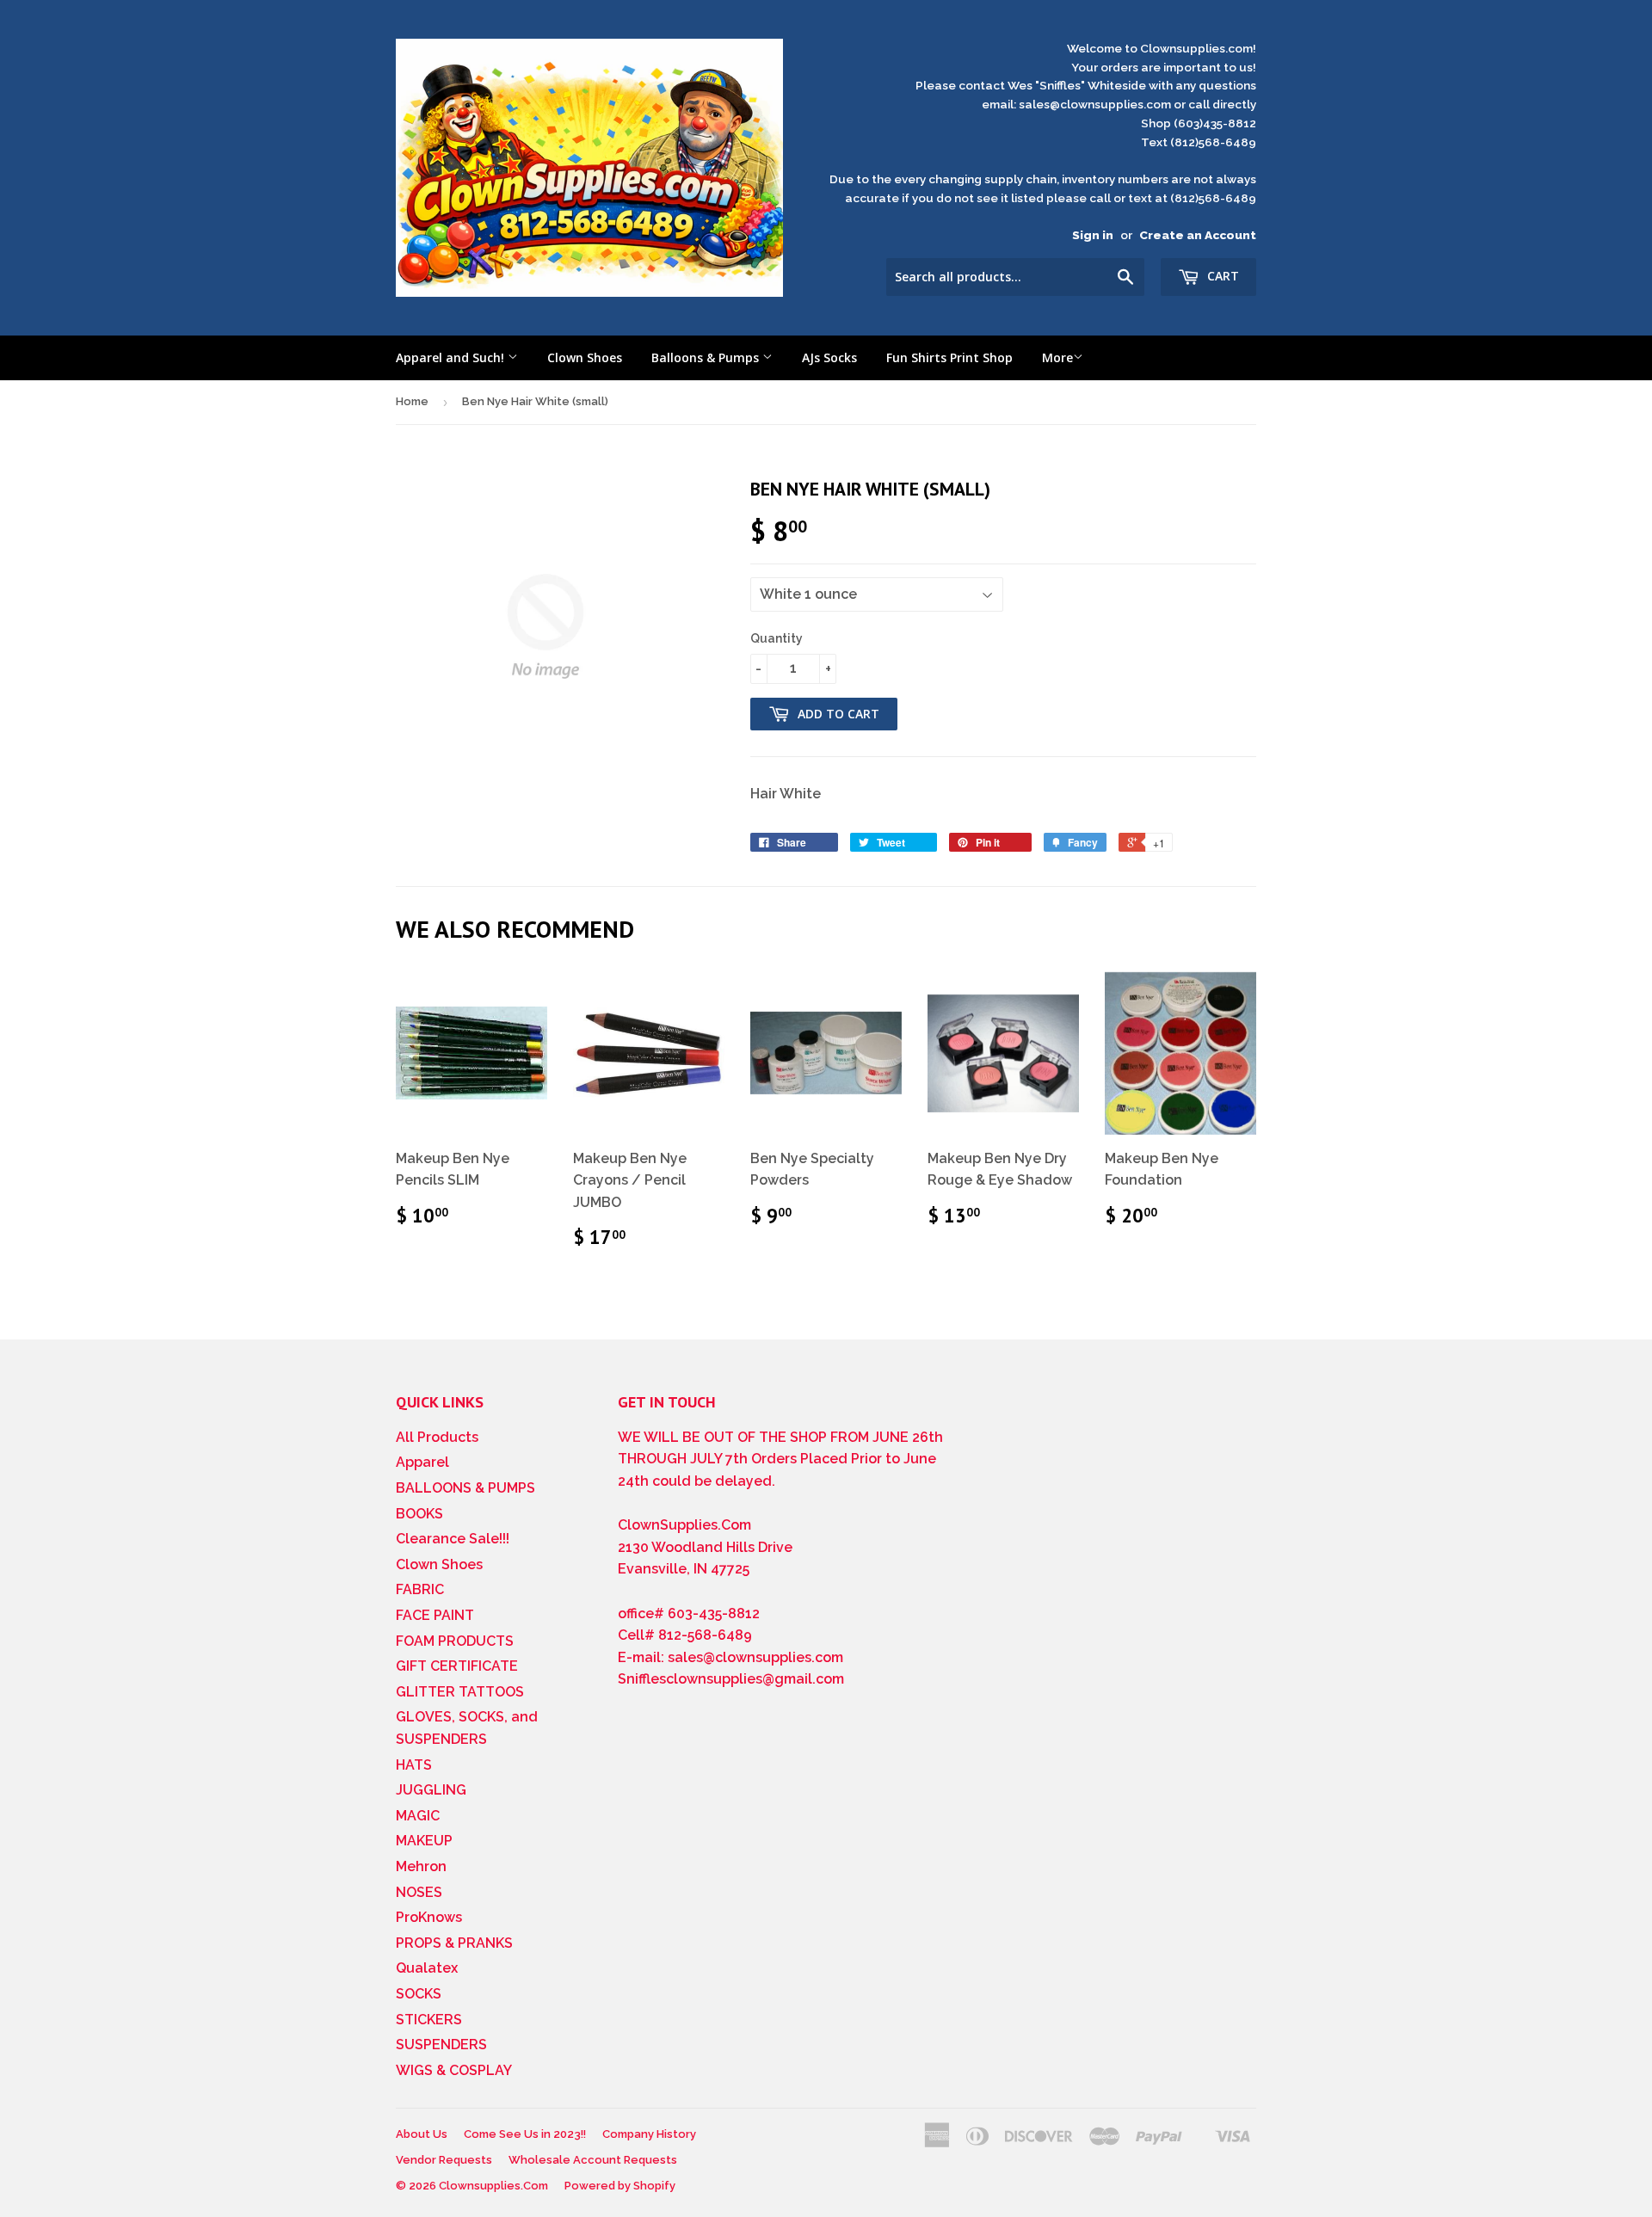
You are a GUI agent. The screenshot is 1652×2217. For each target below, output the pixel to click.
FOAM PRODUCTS (455, 1641)
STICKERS (429, 2020)
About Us (422, 2134)
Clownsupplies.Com (493, 2186)
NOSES (419, 1892)
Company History (649, 2134)
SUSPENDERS (441, 2045)
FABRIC (420, 1589)
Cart (1221, 276)
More (1057, 357)
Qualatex (427, 1968)
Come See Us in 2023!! (525, 2134)
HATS (414, 1765)
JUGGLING (431, 1790)
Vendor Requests (444, 2160)
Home (412, 401)
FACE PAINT (435, 1615)
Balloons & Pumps (707, 357)
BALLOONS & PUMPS (465, 1488)
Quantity (777, 638)
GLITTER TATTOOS (460, 1692)
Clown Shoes (585, 357)
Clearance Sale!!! (453, 1539)
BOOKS (419, 1514)
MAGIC (418, 1816)
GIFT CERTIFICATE (457, 1666)
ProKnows (429, 1917)
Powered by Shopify (620, 2186)
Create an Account (1198, 235)
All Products (437, 1437)
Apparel (422, 1462)
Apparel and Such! (452, 357)
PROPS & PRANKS (454, 1943)
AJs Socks (829, 357)
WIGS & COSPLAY (454, 2070)
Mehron (421, 1866)
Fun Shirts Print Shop (949, 357)
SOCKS (419, 1994)
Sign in (1093, 235)
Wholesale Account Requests (593, 2160)
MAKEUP (424, 1841)
